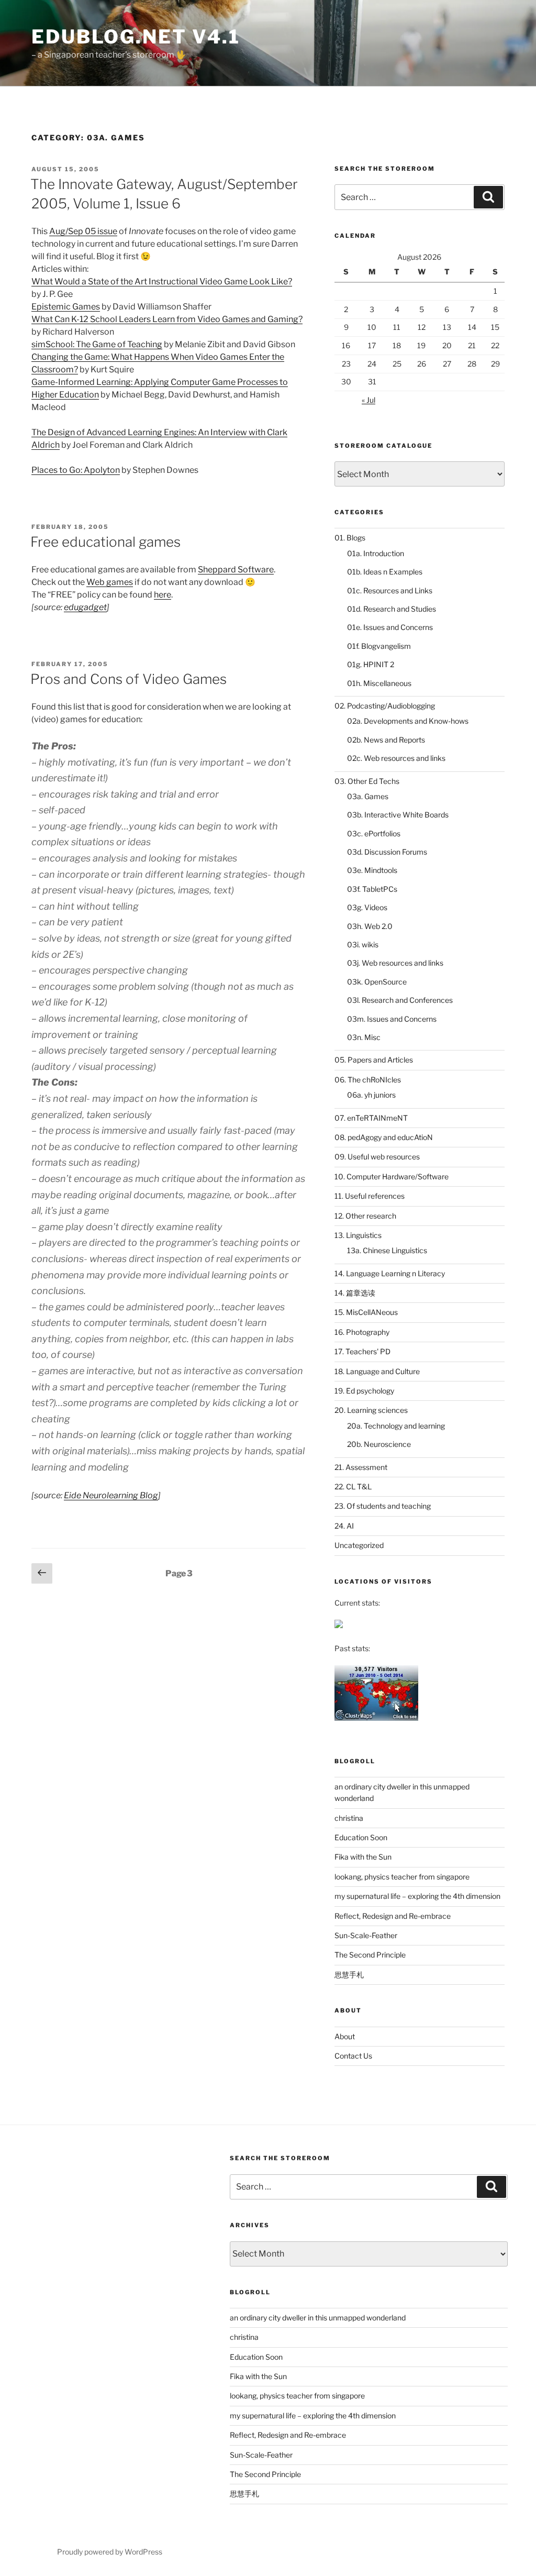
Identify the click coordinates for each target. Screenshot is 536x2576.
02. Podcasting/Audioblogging (385, 706)
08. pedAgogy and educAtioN (384, 1137)
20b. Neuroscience (379, 1444)
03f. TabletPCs (372, 889)
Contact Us (353, 2056)
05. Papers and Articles (374, 1060)
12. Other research (365, 1216)
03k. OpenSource (377, 982)
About (345, 2036)
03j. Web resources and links (395, 963)
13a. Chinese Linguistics (387, 1250)
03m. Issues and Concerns (392, 1019)
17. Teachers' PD (362, 1351)
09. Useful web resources (377, 1157)
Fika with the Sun (363, 1857)
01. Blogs (350, 538)
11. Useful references (370, 1196)
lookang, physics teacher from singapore (402, 1877)
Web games (110, 582)
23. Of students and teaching (383, 1506)
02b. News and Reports (386, 740)
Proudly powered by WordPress (110, 2552)
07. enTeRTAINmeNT (371, 1118)
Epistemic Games (66, 307)
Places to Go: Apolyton (76, 470)
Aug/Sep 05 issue (83, 231)
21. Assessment (361, 1467)
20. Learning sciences (371, 1410)
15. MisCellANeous (366, 1312)
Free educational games (105, 542)
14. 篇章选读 (355, 1293)
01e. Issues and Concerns (390, 627)
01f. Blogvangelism (379, 646)
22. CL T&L (353, 1486)
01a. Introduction (376, 553)
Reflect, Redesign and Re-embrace (393, 1916)
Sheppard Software (236, 570)
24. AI (344, 1526)
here (163, 595)
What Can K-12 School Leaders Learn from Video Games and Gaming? (167, 319)
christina (349, 1818)
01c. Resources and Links (390, 590)
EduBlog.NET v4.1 (136, 37)
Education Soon (361, 1837)
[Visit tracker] (339, 1625)
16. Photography (362, 1332)
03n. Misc (364, 1037)
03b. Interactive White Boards (398, 815)
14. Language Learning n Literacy (390, 1273)
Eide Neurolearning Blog (111, 1495)
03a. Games (368, 796)
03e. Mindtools (372, 870)
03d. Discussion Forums (387, 852)
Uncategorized (359, 1545)
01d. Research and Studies (392, 609)
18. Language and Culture (377, 1371)
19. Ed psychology (364, 1391)
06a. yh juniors (371, 1095)
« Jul (368, 400)
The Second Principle (370, 1955)
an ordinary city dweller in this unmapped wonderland (318, 2318)
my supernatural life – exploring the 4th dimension (417, 1896)
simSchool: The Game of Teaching (97, 344)
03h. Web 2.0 (370, 926)
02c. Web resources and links (396, 758)
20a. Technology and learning (396, 1426)
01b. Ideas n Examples (385, 572)
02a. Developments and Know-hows (408, 721)
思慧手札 (349, 1975)
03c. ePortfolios (374, 833)
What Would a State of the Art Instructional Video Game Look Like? (162, 281)
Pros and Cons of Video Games (129, 679)
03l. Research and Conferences (400, 1000)
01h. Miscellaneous (379, 683)
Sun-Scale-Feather (366, 1935)
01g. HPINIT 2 (371, 664)
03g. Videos (367, 907)
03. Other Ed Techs (367, 781)
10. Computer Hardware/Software (392, 1176)
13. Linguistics (358, 1235)
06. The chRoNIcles (368, 1080)
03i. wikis (363, 944)
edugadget (85, 607)
